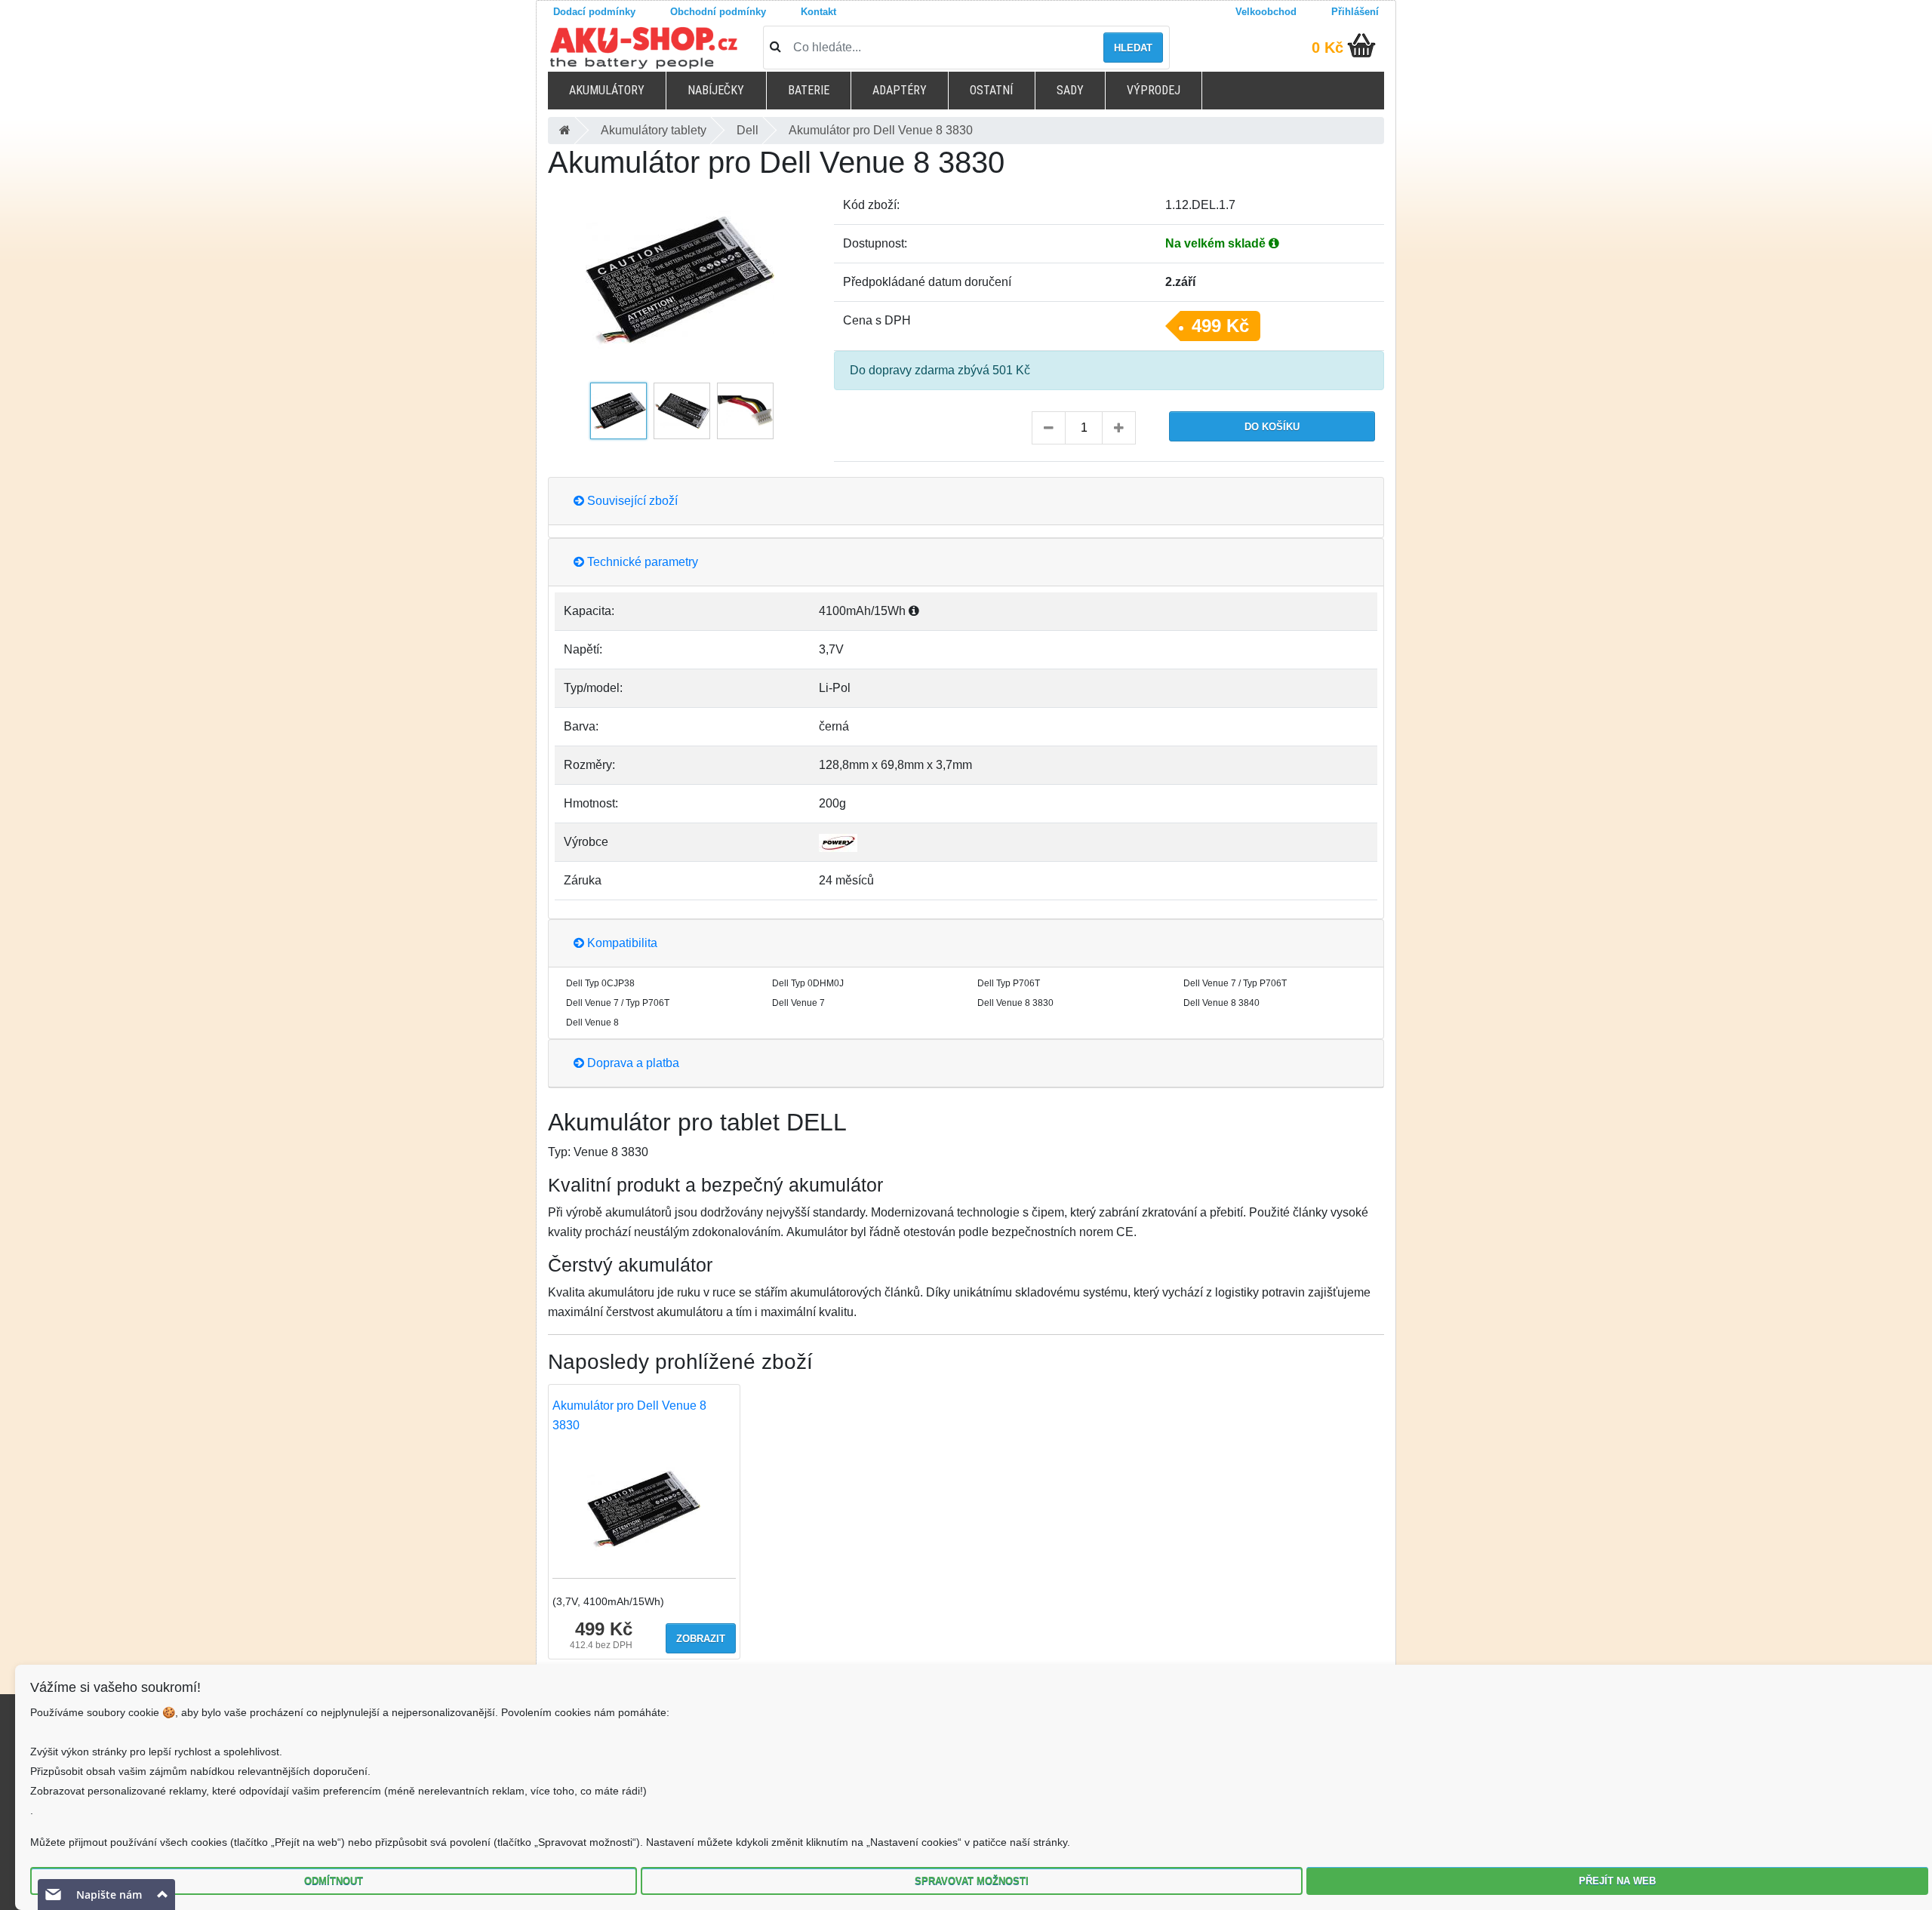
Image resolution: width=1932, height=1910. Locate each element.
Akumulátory (607, 90)
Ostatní (991, 90)
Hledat (1133, 48)
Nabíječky (716, 90)
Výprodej (1154, 90)
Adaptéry (900, 90)
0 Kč (1327, 48)
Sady (1070, 90)
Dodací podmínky (594, 12)
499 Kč (1220, 326)
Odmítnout (334, 1881)
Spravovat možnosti (972, 1881)
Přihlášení (1355, 12)
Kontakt (818, 12)
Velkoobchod (1266, 12)
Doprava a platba (632, 1063)
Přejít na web (1617, 1881)
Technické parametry (641, 562)
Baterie (809, 90)
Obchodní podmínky (718, 12)
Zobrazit (701, 1639)
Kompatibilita (621, 943)
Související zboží (631, 501)
